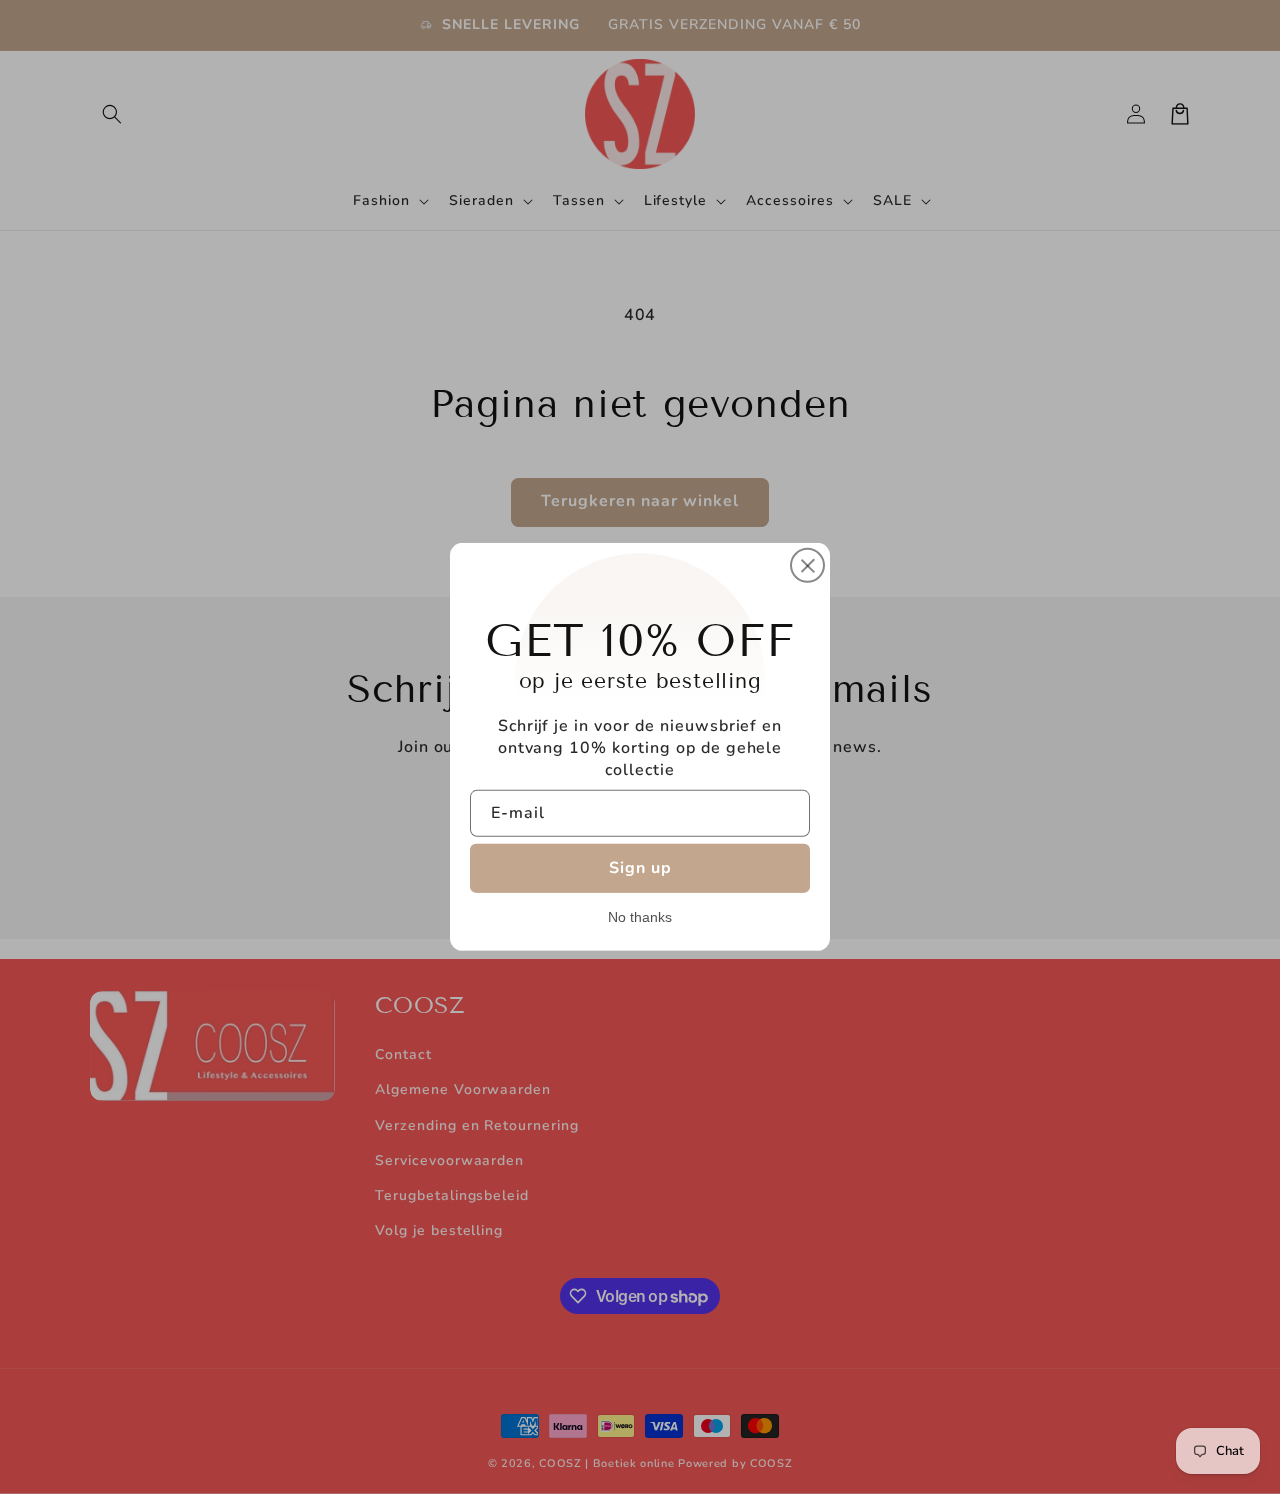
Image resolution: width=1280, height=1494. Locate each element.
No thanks (640, 917)
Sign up (640, 868)
